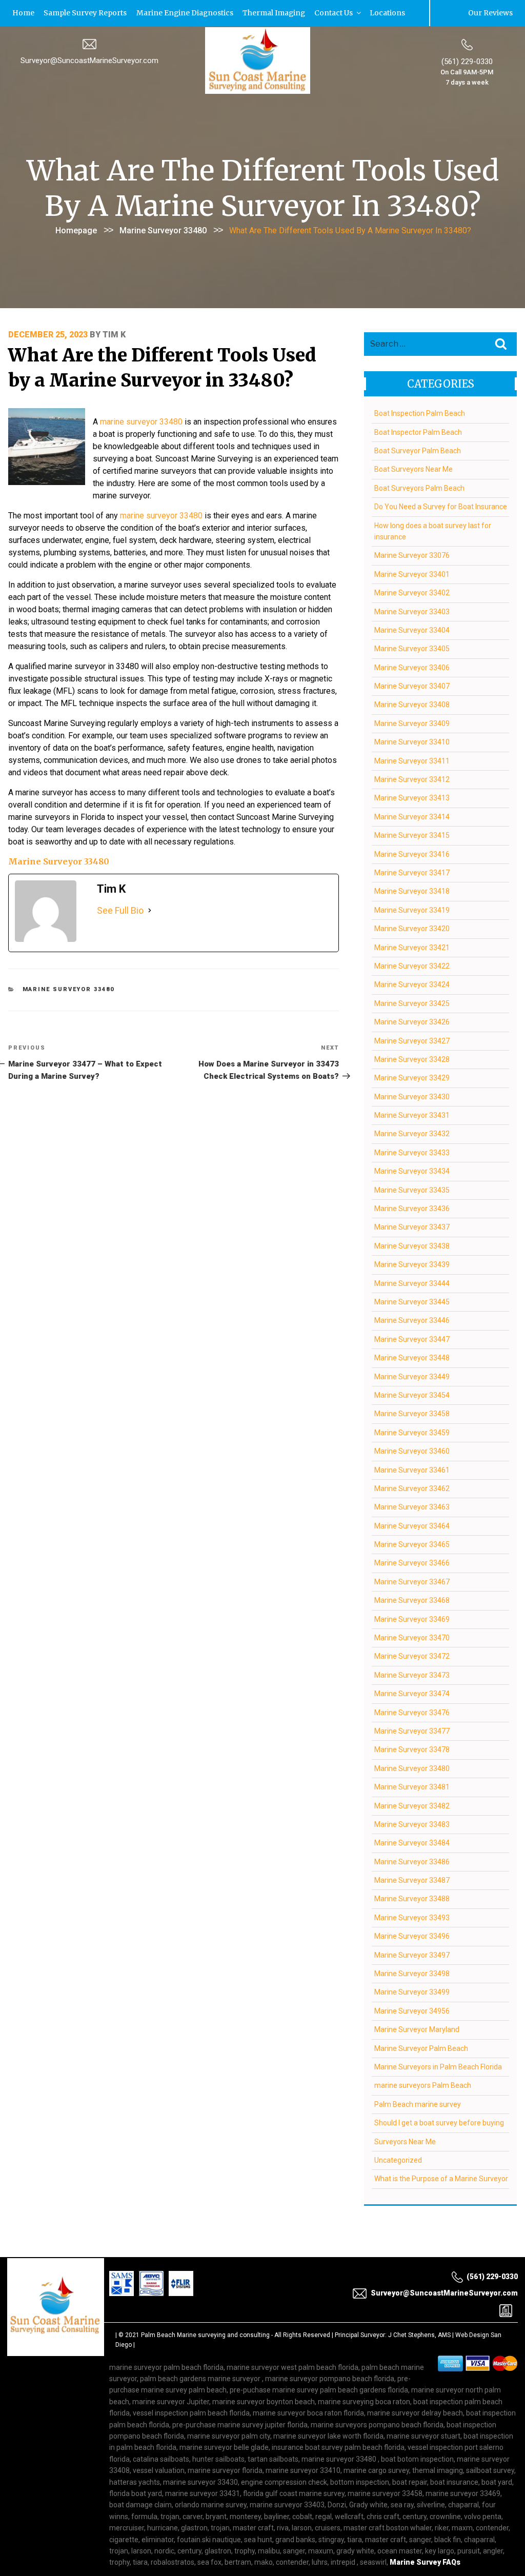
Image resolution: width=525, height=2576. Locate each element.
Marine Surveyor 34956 (412, 2010)
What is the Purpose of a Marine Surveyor (441, 2178)
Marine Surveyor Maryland (417, 2029)
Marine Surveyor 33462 (412, 1488)
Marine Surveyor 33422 (412, 965)
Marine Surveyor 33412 (412, 779)
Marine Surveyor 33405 (412, 648)
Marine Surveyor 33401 (412, 573)
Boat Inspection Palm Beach (420, 413)
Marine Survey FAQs (425, 2562)
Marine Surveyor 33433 (412, 1152)
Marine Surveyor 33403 (412, 611)
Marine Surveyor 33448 (412, 1357)
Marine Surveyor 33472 (412, 1656)
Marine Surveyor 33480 (163, 230)
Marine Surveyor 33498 (412, 1973)
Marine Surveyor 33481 (412, 1786)
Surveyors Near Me (405, 2141)
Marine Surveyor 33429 (412, 1077)
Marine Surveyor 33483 (412, 1824)
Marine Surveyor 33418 (412, 891)
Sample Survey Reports (78, 13)
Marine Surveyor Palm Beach (421, 2047)
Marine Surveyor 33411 (412, 760)
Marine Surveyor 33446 (412, 1320)
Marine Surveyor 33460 (412, 1451)
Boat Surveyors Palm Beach (419, 487)
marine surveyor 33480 (141, 421)
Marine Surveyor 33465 (412, 1544)
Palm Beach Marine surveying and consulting (205, 2334)
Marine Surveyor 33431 (412, 1115)
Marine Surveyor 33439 (412, 1264)
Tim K (114, 334)
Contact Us (309, 13)
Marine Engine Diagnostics (170, 13)
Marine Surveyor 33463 (412, 1506)
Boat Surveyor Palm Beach (418, 450)
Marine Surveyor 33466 (412, 1562)
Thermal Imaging (254, 13)
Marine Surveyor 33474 (412, 1693)
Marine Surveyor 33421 (412, 947)
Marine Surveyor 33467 (412, 1581)
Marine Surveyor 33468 (412, 1600)
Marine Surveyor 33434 (412, 1171)
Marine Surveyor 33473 (412, 1674)
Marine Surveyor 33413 (412, 797)
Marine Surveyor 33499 (412, 1991)
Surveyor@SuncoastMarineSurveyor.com (89, 60)
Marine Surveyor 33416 (412, 853)
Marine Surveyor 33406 (412, 667)
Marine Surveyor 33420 (412, 928)
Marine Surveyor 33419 (412, 909)
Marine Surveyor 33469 (412, 1618)
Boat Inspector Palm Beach (418, 431)
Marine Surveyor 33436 (412, 1208)
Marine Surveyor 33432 (412, 1133)
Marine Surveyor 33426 (412, 1021)
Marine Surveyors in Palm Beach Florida (438, 2066)
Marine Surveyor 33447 (412, 1338)
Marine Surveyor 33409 (412, 723)
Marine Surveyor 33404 (412, 630)
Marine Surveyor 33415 (412, 835)
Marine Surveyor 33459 (412, 1432)
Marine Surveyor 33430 (412, 1096)
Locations (357, 13)
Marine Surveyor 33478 (412, 1749)
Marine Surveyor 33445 (412, 1301)
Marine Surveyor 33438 (412, 1245)
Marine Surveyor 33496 (412, 1936)
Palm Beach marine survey (418, 2103)
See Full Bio (120, 910)
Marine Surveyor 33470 (412, 1637)
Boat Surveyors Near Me (413, 469)
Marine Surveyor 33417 (412, 872)
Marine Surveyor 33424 (412, 984)
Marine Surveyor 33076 (412, 555)
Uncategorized (398, 2160)
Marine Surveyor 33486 (412, 1861)
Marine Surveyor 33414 (412, 816)
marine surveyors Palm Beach (423, 2085)
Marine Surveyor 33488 (412, 1898)
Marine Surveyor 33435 (412, 1189)
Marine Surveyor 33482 (412, 1805)
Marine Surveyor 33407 (412, 686)
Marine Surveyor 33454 (412, 1395)
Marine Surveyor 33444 (412, 1282)
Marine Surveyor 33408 (412, 704)
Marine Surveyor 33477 (412, 1730)
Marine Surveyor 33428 (412, 1059)
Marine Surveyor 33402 (412, 592)
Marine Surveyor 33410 (412, 741)
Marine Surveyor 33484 (412, 1842)
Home (21, 13)
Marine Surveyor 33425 (412, 1002)
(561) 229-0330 (467, 61)
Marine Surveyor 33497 (412, 1954)
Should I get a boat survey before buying (439, 2122)
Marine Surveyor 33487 (412, 1880)
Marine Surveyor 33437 (412, 1226)
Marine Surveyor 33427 (412, 1040)
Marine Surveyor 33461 (412, 1469)
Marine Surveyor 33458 (412, 1413)
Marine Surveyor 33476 (412, 1712)
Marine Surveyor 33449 (412, 1376)
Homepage (76, 230)
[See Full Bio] (150, 910)
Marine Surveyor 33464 (412, 1525)
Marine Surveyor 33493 (412, 1917)
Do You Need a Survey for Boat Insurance (441, 506)
